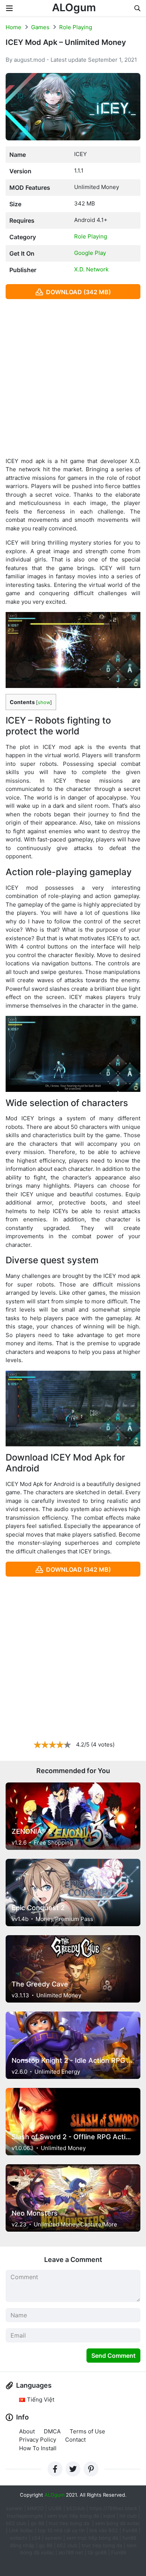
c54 (36, 2538)
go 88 (37, 2523)
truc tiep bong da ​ (70, 2523)
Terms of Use (87, 2431)
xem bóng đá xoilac (118, 2523)
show (44, 702)
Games (40, 27)
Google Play (90, 253)
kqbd (109, 2516)
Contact (75, 2440)
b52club (76, 2508)
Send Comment (113, 2356)
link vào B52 (104, 2530)
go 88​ (46, 2545)
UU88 (55, 2508)
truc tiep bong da (102, 2545)
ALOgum (74, 7)
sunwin (53, 2538)
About (27, 2431)
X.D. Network (91, 269)
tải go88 (97, 2552)
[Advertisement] (73, 378)
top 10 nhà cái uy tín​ (61, 2530)
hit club (128, 2516)
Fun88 (130, 2530)
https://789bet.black (113, 2508)
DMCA (52, 2431)
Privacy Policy (38, 2440)
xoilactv (19, 2538)
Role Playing (76, 27)
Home (13, 27)
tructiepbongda (25, 2516)
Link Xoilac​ (21, 2530)
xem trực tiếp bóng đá (73, 2516)
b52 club (16, 2523)
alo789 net (71, 2552)
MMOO (36, 2508)
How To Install (38, 2448)
